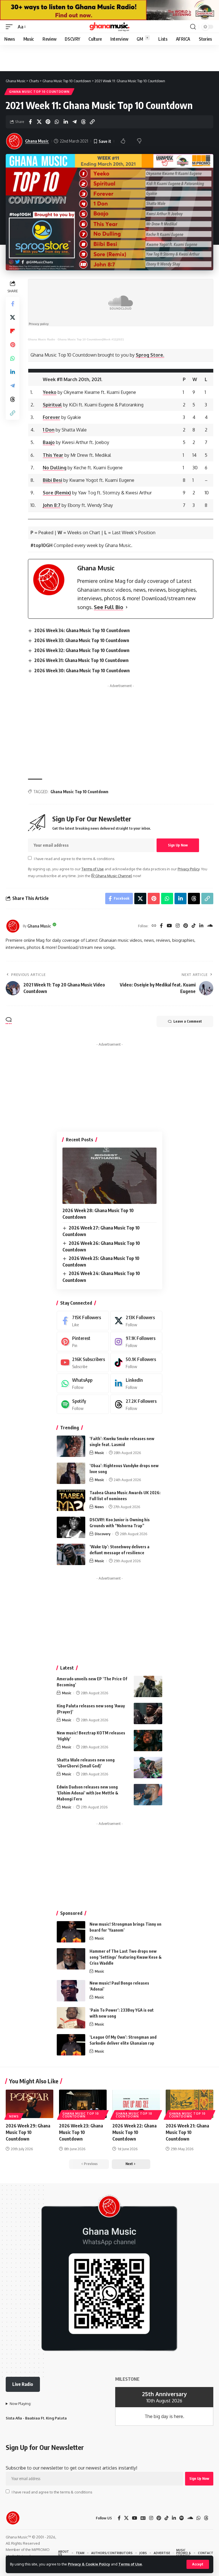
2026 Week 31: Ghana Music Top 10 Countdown (81, 660)
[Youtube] (83, 1363)
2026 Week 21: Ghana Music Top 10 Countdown (187, 2132)
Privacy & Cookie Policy (89, 2564)
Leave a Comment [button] (188, 1021)
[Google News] (143, 2518)
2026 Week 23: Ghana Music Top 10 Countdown (81, 2132)
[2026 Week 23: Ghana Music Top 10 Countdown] (83, 2104)
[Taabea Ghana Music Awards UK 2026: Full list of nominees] (71, 1500)
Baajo (49, 442)
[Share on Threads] (83, 122)
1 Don (49, 430)
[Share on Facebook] (30, 122)
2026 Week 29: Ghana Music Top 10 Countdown (28, 2132)
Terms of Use (130, 2564)
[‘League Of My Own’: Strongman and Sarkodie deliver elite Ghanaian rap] (71, 2045)
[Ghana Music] (109, 27)
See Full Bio (109, 607)
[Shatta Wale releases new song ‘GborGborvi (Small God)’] (148, 1768)
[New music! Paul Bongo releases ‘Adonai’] (71, 1991)
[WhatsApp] (83, 1383)
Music (99, 1453)
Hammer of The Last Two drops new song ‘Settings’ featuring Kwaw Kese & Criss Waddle (126, 1957)
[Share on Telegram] (74, 122)
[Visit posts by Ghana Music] (13, 926)
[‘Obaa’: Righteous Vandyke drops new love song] (71, 1473)
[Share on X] (39, 122)
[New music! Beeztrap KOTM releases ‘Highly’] (148, 1741)
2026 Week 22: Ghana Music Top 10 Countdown (134, 2132)
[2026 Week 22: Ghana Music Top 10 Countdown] (136, 2104)
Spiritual (52, 405)
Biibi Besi (52, 480)
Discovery (103, 1534)
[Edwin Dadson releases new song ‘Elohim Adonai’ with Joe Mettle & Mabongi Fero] (148, 1795)
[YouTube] (169, 926)
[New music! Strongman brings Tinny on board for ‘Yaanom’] (71, 1932)
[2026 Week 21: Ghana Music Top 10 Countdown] (189, 2104)
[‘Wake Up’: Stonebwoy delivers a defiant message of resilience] (71, 1554)
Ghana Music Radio (41, 339)
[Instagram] (178, 926)
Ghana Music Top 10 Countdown (39, 92)
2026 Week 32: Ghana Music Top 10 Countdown (82, 650)
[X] (136, 1321)
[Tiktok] (136, 1363)
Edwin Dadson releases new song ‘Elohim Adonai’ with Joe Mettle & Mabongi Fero (88, 1793)
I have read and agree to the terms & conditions (74, 858)
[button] (198, 2564)
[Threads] (136, 1404)
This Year (53, 455)
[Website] (154, 926)
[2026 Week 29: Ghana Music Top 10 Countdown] (30, 2104)
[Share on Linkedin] (66, 122)
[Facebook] (161, 926)
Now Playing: (21, 2404)
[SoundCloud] (210, 926)
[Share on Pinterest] (48, 122)
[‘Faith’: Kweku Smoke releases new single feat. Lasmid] (71, 1446)
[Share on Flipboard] (13, 331)
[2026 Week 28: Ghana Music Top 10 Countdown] (109, 1176)
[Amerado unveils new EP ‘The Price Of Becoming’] (148, 1686)
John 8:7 (52, 505)
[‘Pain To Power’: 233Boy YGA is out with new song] (71, 2018)
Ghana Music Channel (113, 876)
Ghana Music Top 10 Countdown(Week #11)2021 (91, 339)
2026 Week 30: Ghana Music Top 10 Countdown (82, 671)
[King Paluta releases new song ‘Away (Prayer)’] (148, 1713)
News (99, 1507)
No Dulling (55, 468)
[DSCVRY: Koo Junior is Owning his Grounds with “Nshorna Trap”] (71, 1527)
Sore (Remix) (57, 493)
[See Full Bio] (127, 607)
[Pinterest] (186, 926)
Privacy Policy (188, 869)
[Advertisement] (109, 58)
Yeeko (50, 392)
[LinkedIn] (201, 926)
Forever (51, 417)
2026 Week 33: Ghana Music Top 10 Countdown (82, 640)
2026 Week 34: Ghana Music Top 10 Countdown (82, 630)
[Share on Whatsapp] (57, 122)
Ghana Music (37, 141)
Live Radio (23, 2384)
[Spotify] (83, 1404)
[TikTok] (194, 926)
